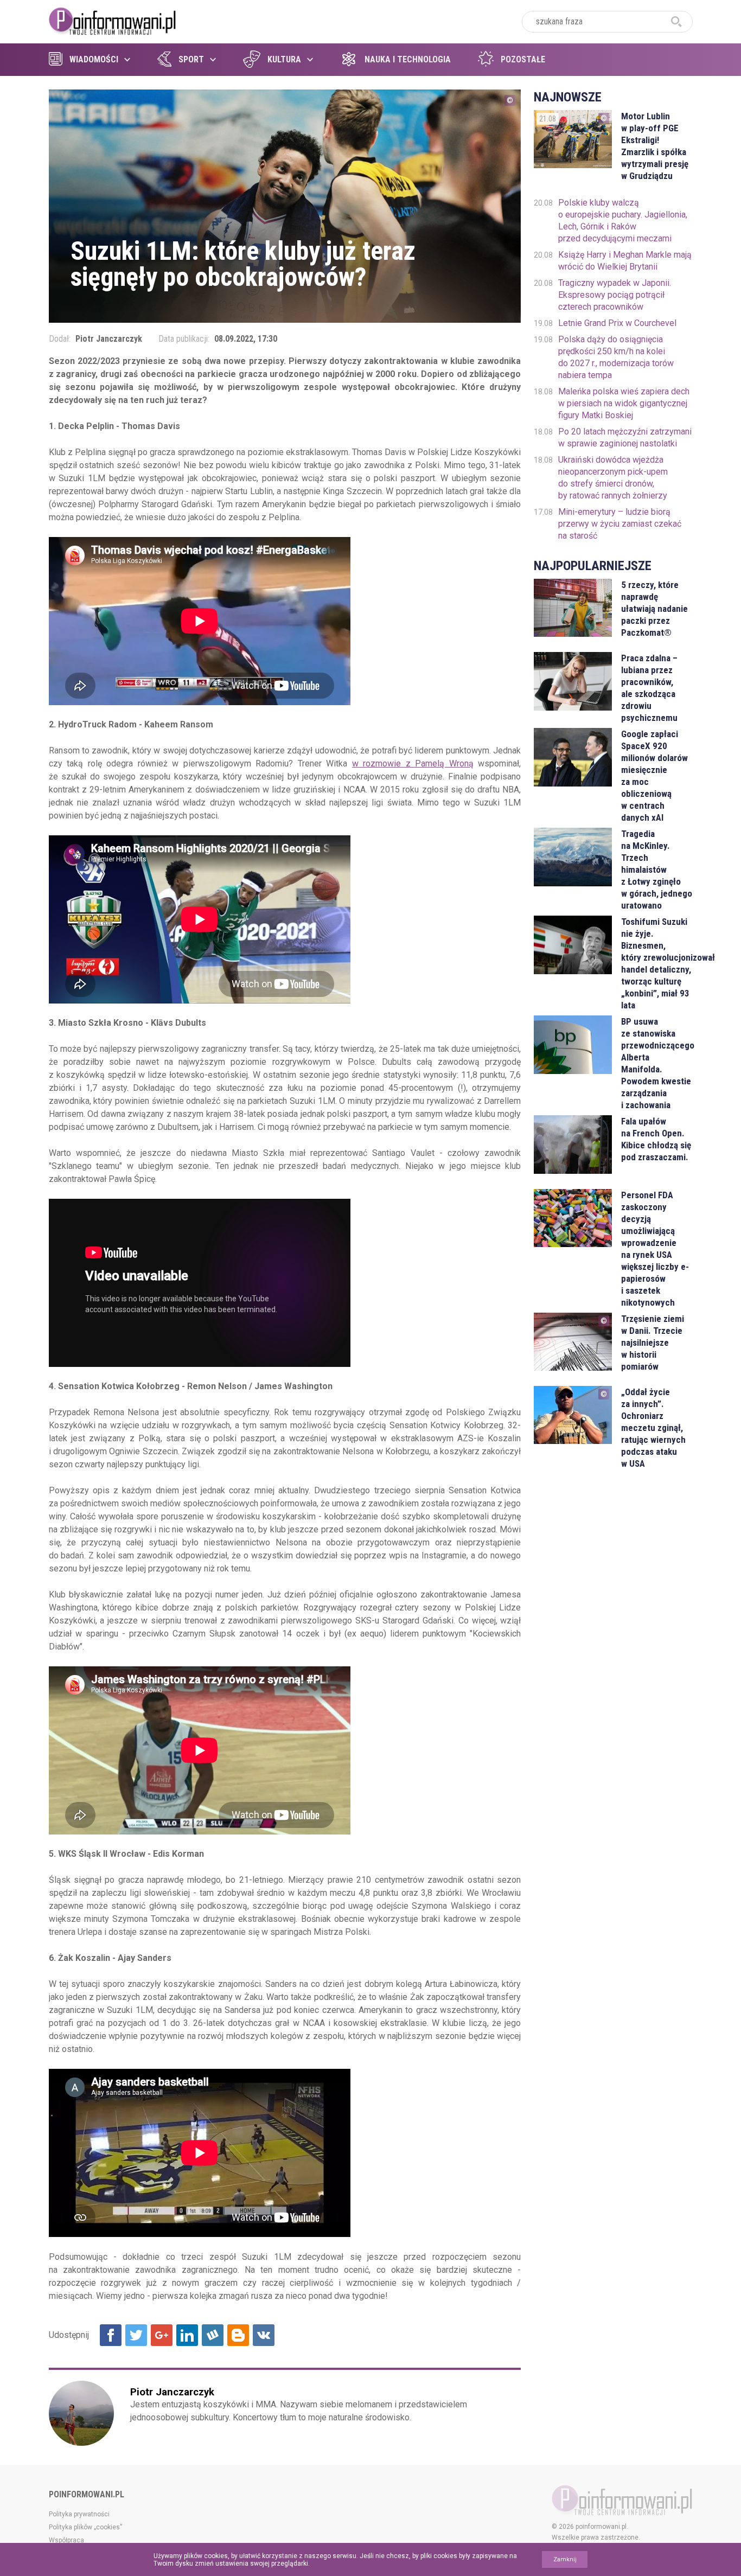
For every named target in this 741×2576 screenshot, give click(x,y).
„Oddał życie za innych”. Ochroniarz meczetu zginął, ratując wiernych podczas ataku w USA (653, 1428)
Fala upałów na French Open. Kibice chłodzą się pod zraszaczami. (656, 1139)
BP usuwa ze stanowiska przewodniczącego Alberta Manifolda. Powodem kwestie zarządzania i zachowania (657, 1063)
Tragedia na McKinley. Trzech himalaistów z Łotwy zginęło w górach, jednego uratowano (657, 870)
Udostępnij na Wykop (213, 2335)
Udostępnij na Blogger (238, 2335)
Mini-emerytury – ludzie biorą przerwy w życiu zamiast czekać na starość (620, 524)
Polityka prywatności (79, 2514)
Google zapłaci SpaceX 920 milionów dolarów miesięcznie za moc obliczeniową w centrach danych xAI (654, 776)
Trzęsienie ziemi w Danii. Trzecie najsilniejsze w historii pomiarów (653, 1343)
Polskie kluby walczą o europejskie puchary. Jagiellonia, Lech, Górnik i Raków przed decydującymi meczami (623, 220)
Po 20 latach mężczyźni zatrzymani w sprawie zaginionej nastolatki (625, 437)
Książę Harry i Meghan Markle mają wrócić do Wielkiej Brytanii (625, 261)
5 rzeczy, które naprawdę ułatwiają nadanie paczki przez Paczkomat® (654, 609)
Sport (191, 59)
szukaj (676, 22)
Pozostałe (523, 59)
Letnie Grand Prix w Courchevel (617, 323)
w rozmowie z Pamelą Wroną (413, 763)
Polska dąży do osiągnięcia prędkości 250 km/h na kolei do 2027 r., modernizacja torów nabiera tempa (616, 357)
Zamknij (565, 2559)
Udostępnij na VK (264, 2335)
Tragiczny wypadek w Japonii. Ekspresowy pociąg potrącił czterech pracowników (615, 295)
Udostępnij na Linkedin (187, 2335)
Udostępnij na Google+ (162, 2335)
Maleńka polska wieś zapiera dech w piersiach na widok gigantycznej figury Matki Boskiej (624, 403)
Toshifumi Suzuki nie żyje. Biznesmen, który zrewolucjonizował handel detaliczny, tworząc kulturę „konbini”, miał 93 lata (657, 963)
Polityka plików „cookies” (85, 2527)
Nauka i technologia (408, 59)
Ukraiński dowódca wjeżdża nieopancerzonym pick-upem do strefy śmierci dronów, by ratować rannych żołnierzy (613, 478)
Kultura (284, 59)
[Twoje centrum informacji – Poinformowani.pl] (113, 20)
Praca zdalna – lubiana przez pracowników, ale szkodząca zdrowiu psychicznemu (649, 688)
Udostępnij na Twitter (136, 2335)
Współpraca (66, 2540)
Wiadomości (94, 59)
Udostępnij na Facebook (111, 2335)
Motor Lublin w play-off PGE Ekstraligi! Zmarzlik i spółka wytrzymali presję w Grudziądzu (655, 146)
